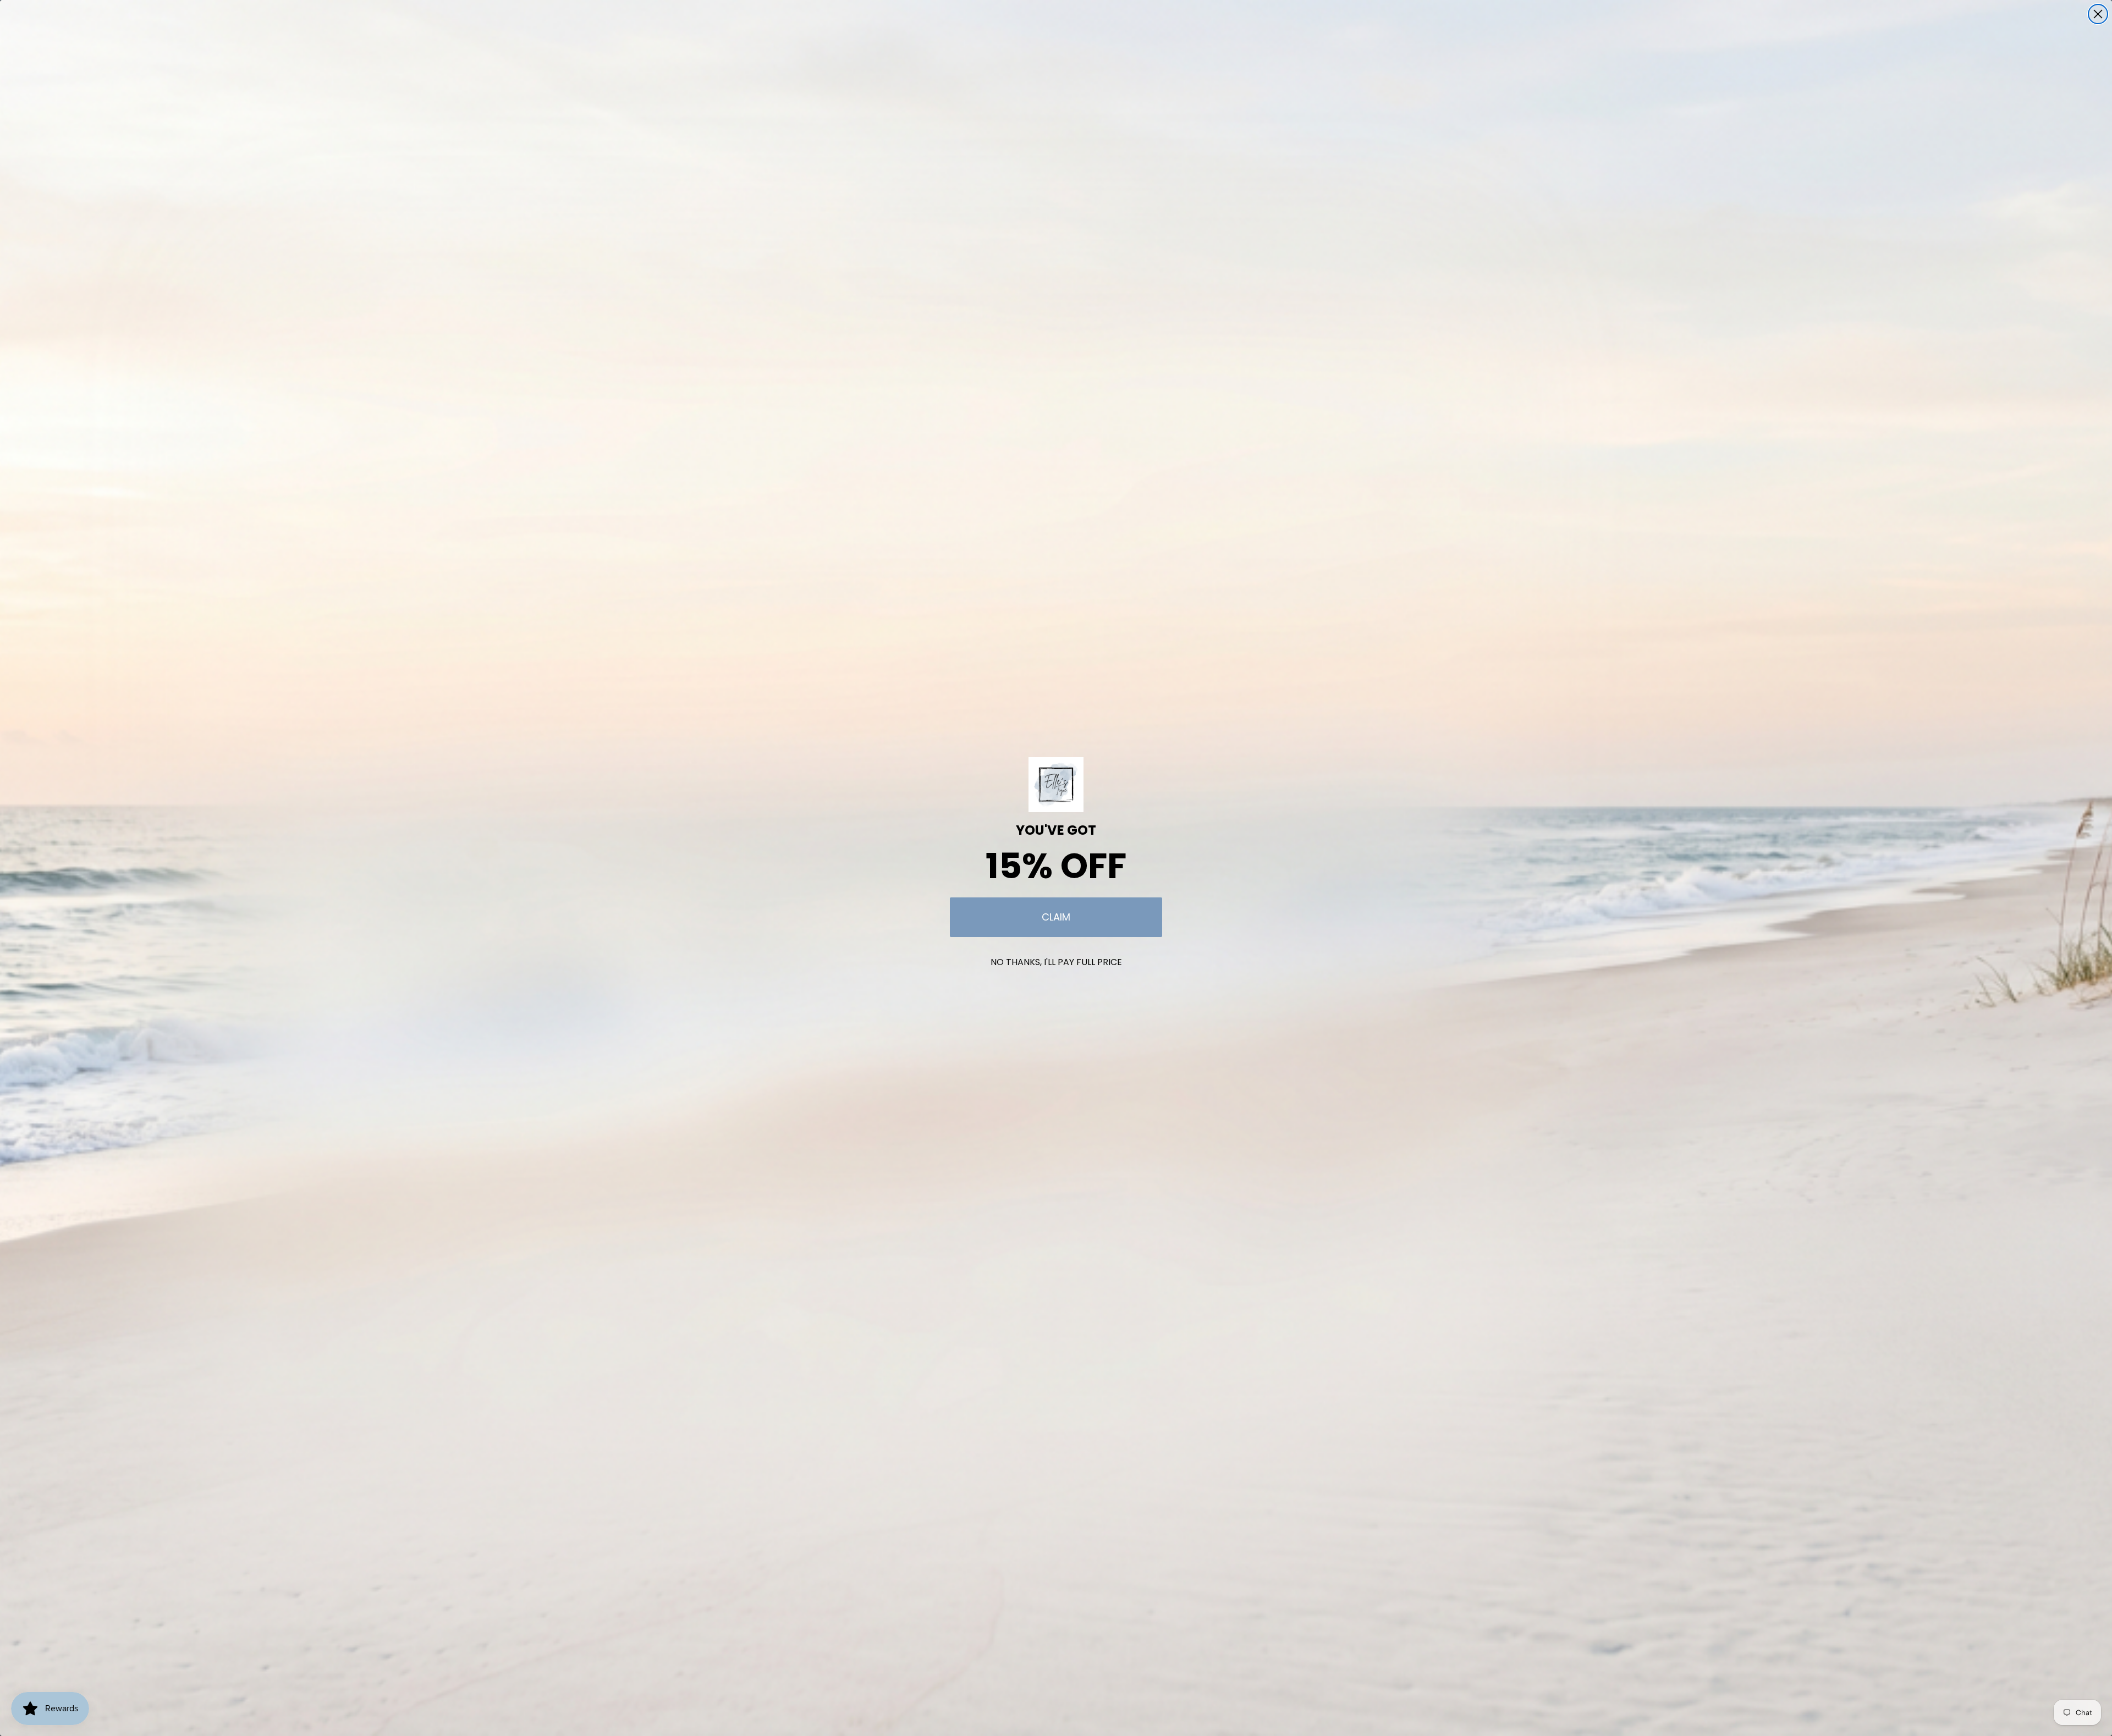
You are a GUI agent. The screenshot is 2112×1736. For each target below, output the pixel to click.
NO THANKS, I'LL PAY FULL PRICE (1056, 962)
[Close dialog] (2098, 14)
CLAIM (1056, 917)
